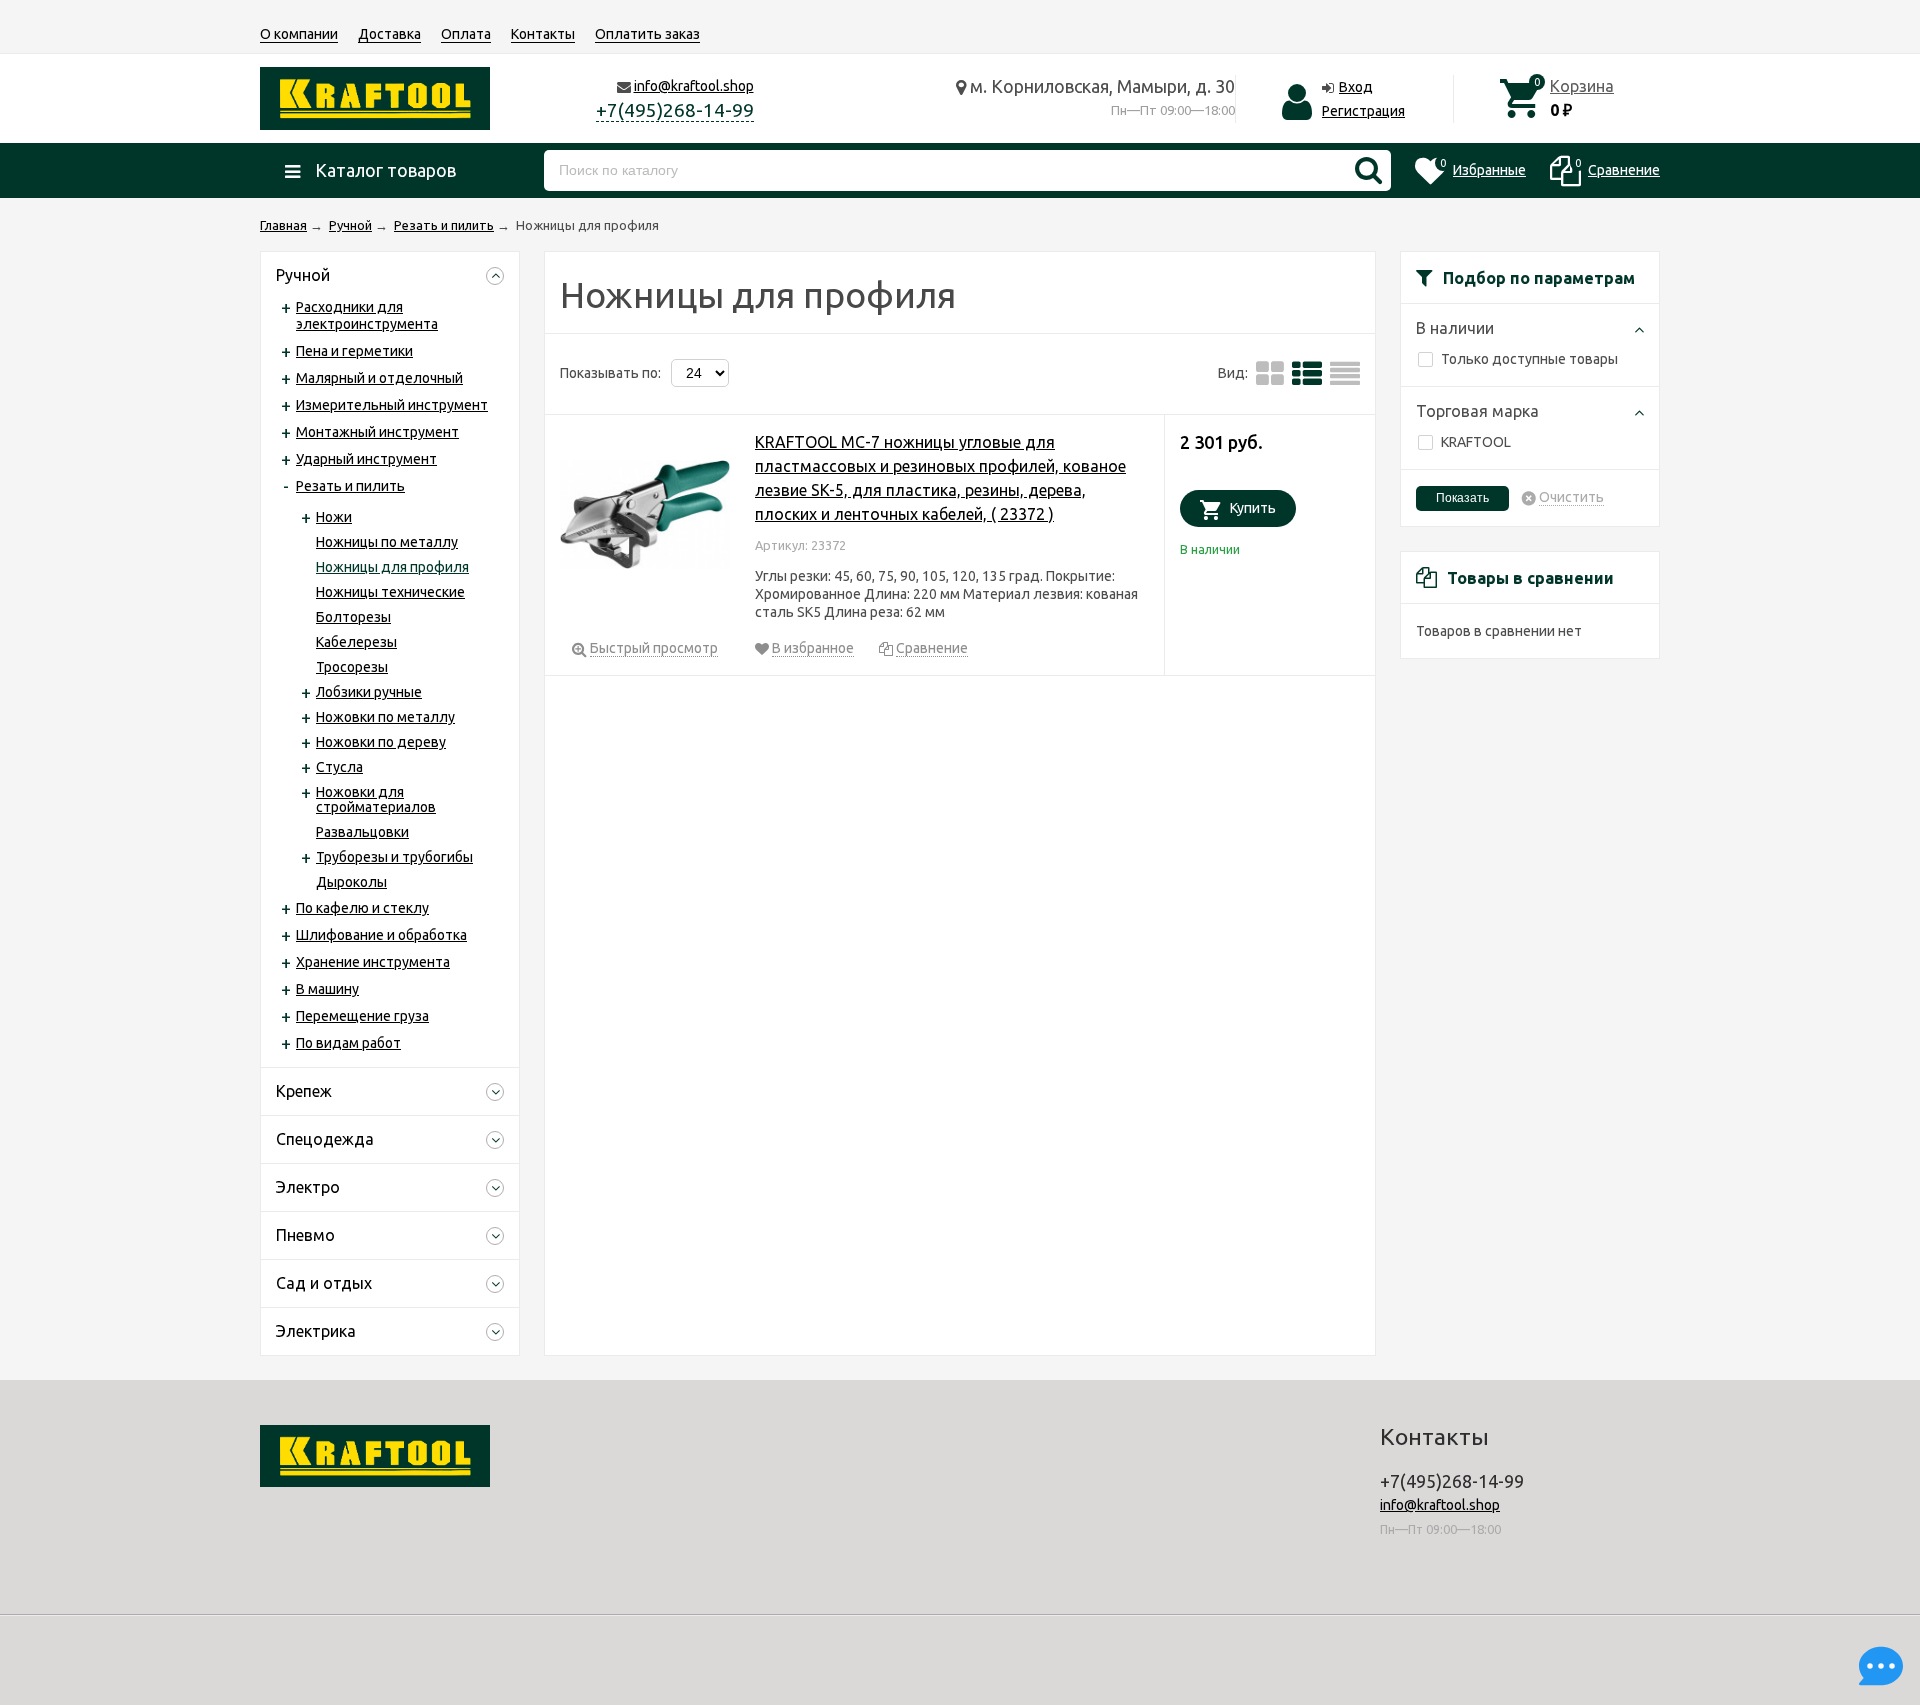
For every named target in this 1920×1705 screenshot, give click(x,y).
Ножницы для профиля (392, 567)
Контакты (543, 34)
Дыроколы (351, 882)
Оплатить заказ (647, 34)
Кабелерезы (356, 642)
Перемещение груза (362, 1016)
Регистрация (1363, 111)
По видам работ (348, 1043)
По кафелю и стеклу (362, 908)
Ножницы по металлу (387, 542)
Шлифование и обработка (381, 935)
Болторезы (353, 617)
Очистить (1571, 497)
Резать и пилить (350, 486)
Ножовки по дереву (381, 742)
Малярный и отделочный (379, 378)
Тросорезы (352, 667)
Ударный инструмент (366, 459)
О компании (299, 34)
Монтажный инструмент (377, 432)
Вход (1356, 87)
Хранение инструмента (373, 962)
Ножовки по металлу (385, 717)
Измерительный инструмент (392, 405)
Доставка (389, 34)
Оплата (466, 34)
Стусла (339, 767)
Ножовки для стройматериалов (376, 799)
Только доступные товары (1529, 359)
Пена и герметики (354, 351)
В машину (327, 989)
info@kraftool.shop (694, 86)
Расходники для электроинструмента (367, 315)
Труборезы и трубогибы (394, 857)
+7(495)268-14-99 (675, 110)
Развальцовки (362, 832)
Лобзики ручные (369, 692)
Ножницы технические (390, 592)
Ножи (334, 517)
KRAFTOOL (1476, 442)
